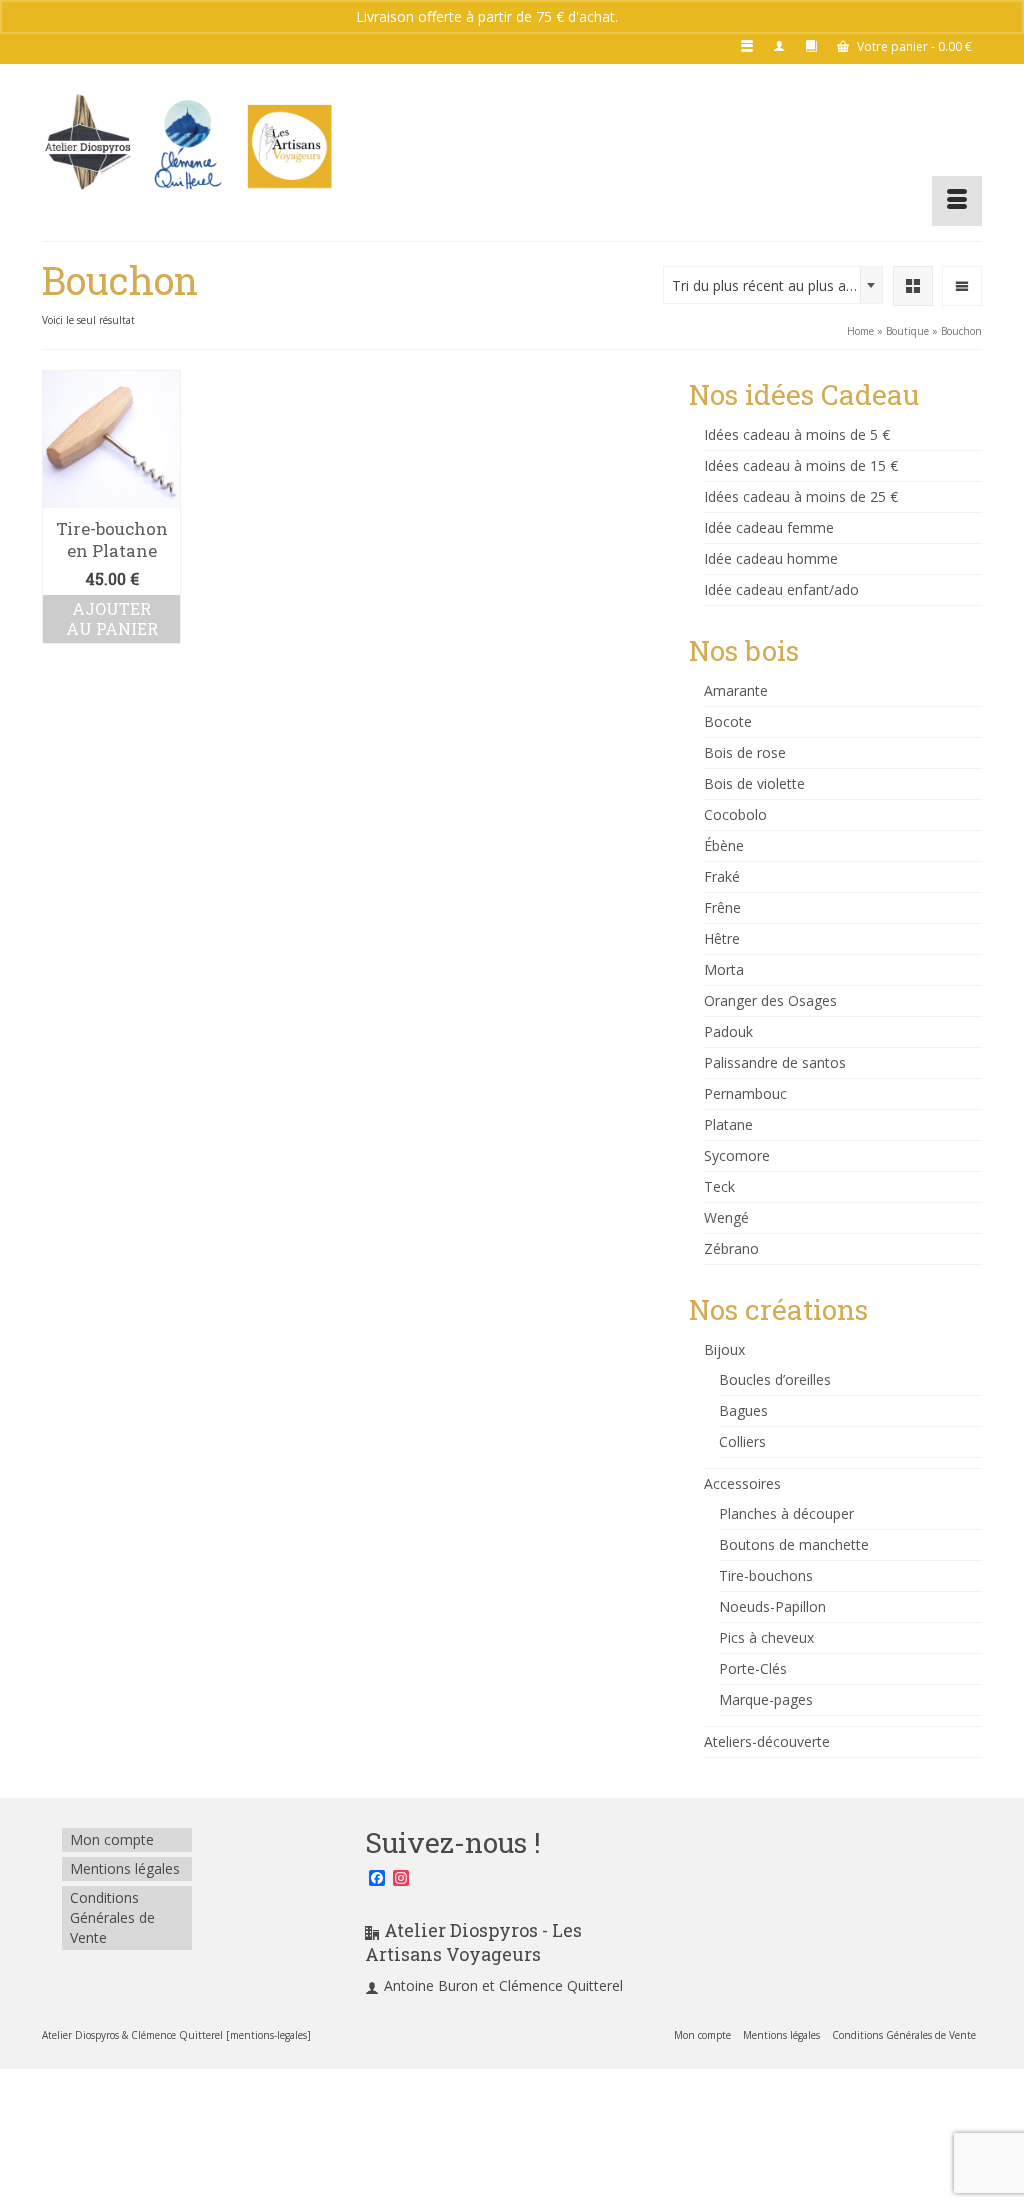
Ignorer (645, 16)
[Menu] (957, 201)
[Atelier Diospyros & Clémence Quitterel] (188, 145)
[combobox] (773, 285)
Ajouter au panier (112, 618)
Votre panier (913, 46)
